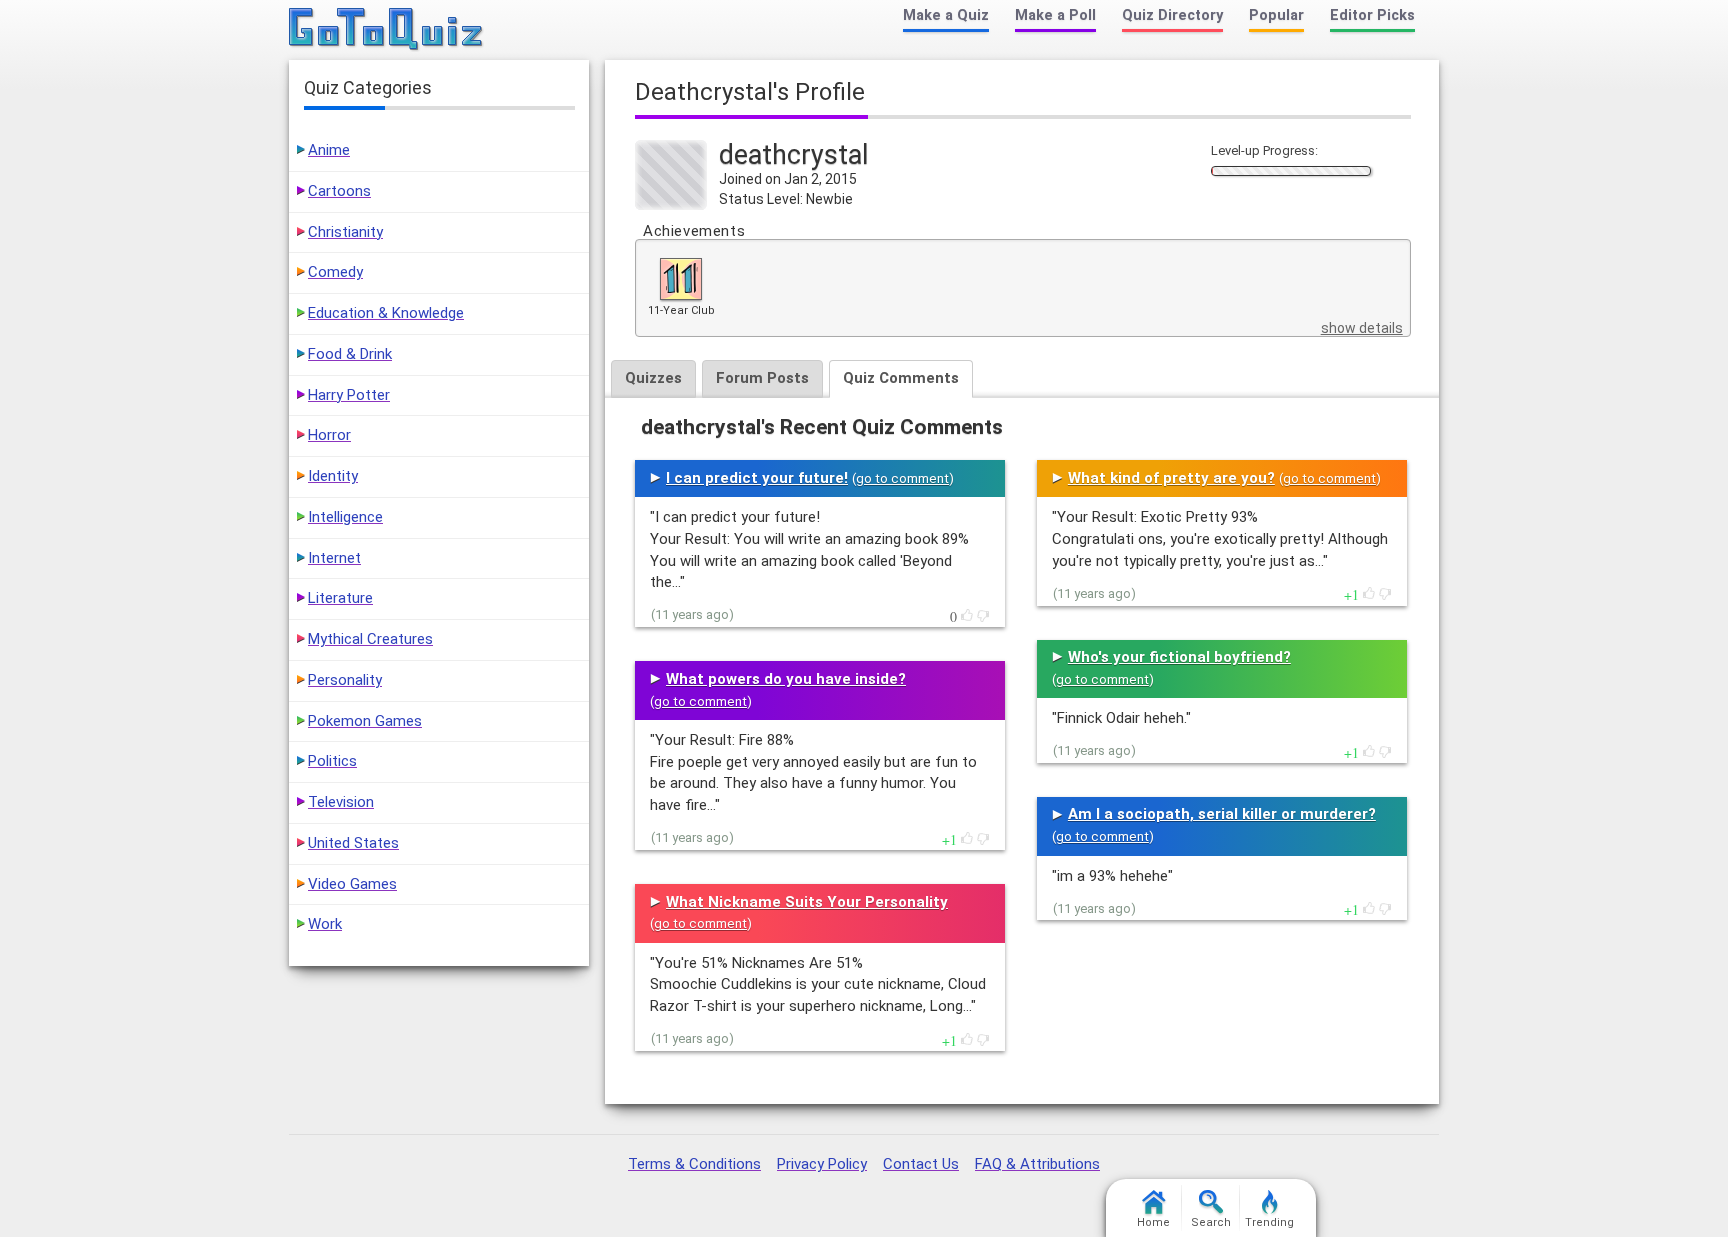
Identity (333, 476)
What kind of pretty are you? (1171, 478)
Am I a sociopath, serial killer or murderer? (1222, 814)
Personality (345, 680)
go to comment (902, 478)
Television (341, 802)
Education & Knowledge (386, 313)
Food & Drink (350, 354)
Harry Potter (349, 395)
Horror (329, 435)
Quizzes (653, 378)
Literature (340, 598)
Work (325, 924)
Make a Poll (1055, 15)
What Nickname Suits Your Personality (807, 902)
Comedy (335, 272)
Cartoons (339, 191)
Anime (329, 150)
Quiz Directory (1172, 15)
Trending (1269, 1222)
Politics (332, 761)
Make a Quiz (946, 15)
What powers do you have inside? (786, 679)
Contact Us (921, 1164)
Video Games (352, 884)
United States (353, 843)
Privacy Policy (822, 1164)
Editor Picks (1372, 15)
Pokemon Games (365, 721)
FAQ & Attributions (1037, 1164)
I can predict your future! (757, 478)
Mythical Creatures (370, 639)
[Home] (386, 30)
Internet (334, 558)
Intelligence (345, 517)
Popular (1276, 15)
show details (1362, 328)
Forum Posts (762, 378)
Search (1211, 1222)
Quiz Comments (901, 378)
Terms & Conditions (694, 1164)
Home (1153, 1222)
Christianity (345, 232)
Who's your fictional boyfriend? (1179, 657)
